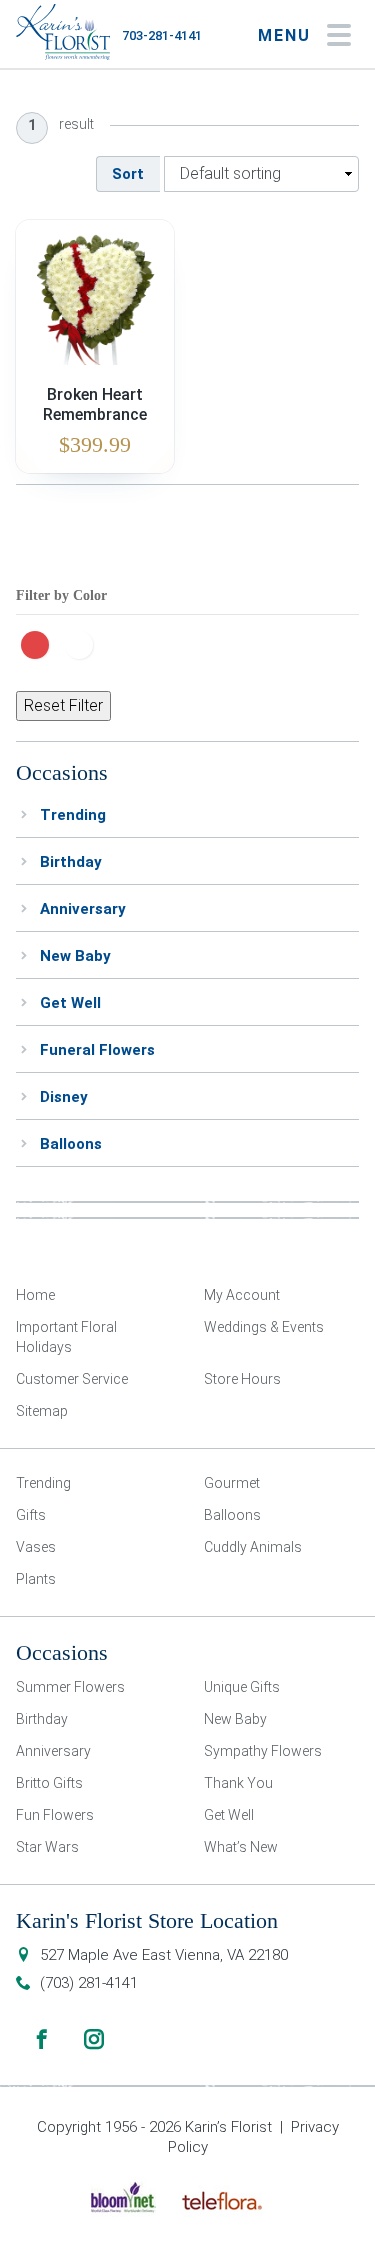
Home (35, 1295)
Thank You (238, 1783)
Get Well (70, 1003)
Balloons (71, 1144)
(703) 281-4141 (89, 1983)
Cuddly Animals (253, 1547)
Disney (64, 1097)
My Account (242, 1295)
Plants (36, 1579)
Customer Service (72, 1379)
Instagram (94, 2039)
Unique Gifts (242, 1687)
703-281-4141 (162, 35)
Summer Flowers (70, 1687)
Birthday (71, 862)
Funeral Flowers (97, 1050)
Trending (73, 815)
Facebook (42, 2039)
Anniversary (83, 909)
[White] (84, 643)
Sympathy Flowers (263, 1751)
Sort (128, 174)
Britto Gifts (49, 1783)
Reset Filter (63, 705)
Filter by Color (61, 595)
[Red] (40, 643)
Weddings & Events (264, 1327)
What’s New (241, 1847)
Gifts (31, 1515)
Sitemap (42, 1411)
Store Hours (242, 1379)
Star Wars (47, 1847)
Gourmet (232, 1483)
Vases (36, 1547)
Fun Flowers (55, 1815)
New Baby (75, 956)
